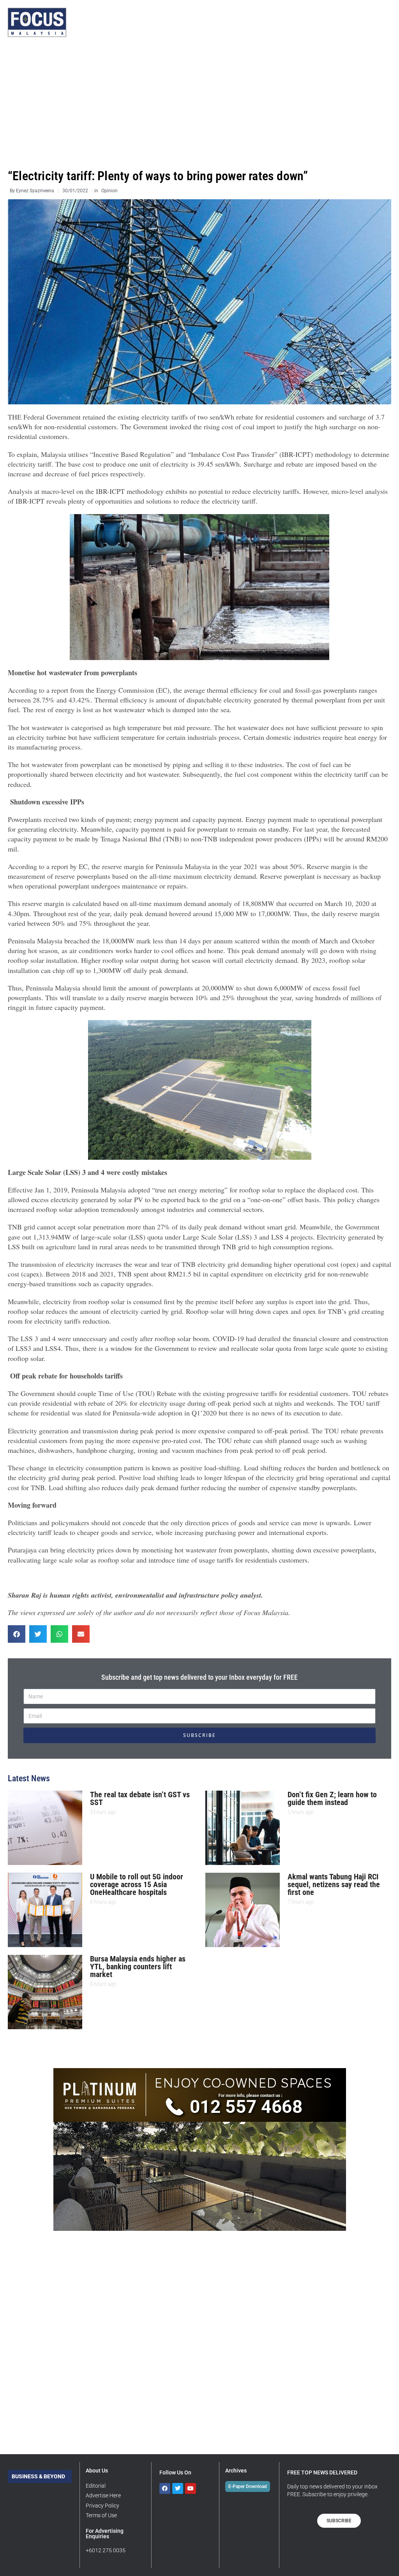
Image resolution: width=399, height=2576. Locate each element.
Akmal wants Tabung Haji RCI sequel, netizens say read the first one (334, 1884)
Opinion (109, 191)
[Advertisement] (199, 103)
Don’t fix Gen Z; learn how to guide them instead (332, 1798)
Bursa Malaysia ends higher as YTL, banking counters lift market (138, 1967)
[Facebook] (165, 2488)
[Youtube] (191, 2488)
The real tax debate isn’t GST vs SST (140, 1798)
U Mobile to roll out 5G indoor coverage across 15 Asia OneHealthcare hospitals (137, 1884)
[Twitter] (178, 2488)
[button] (17, 1634)
